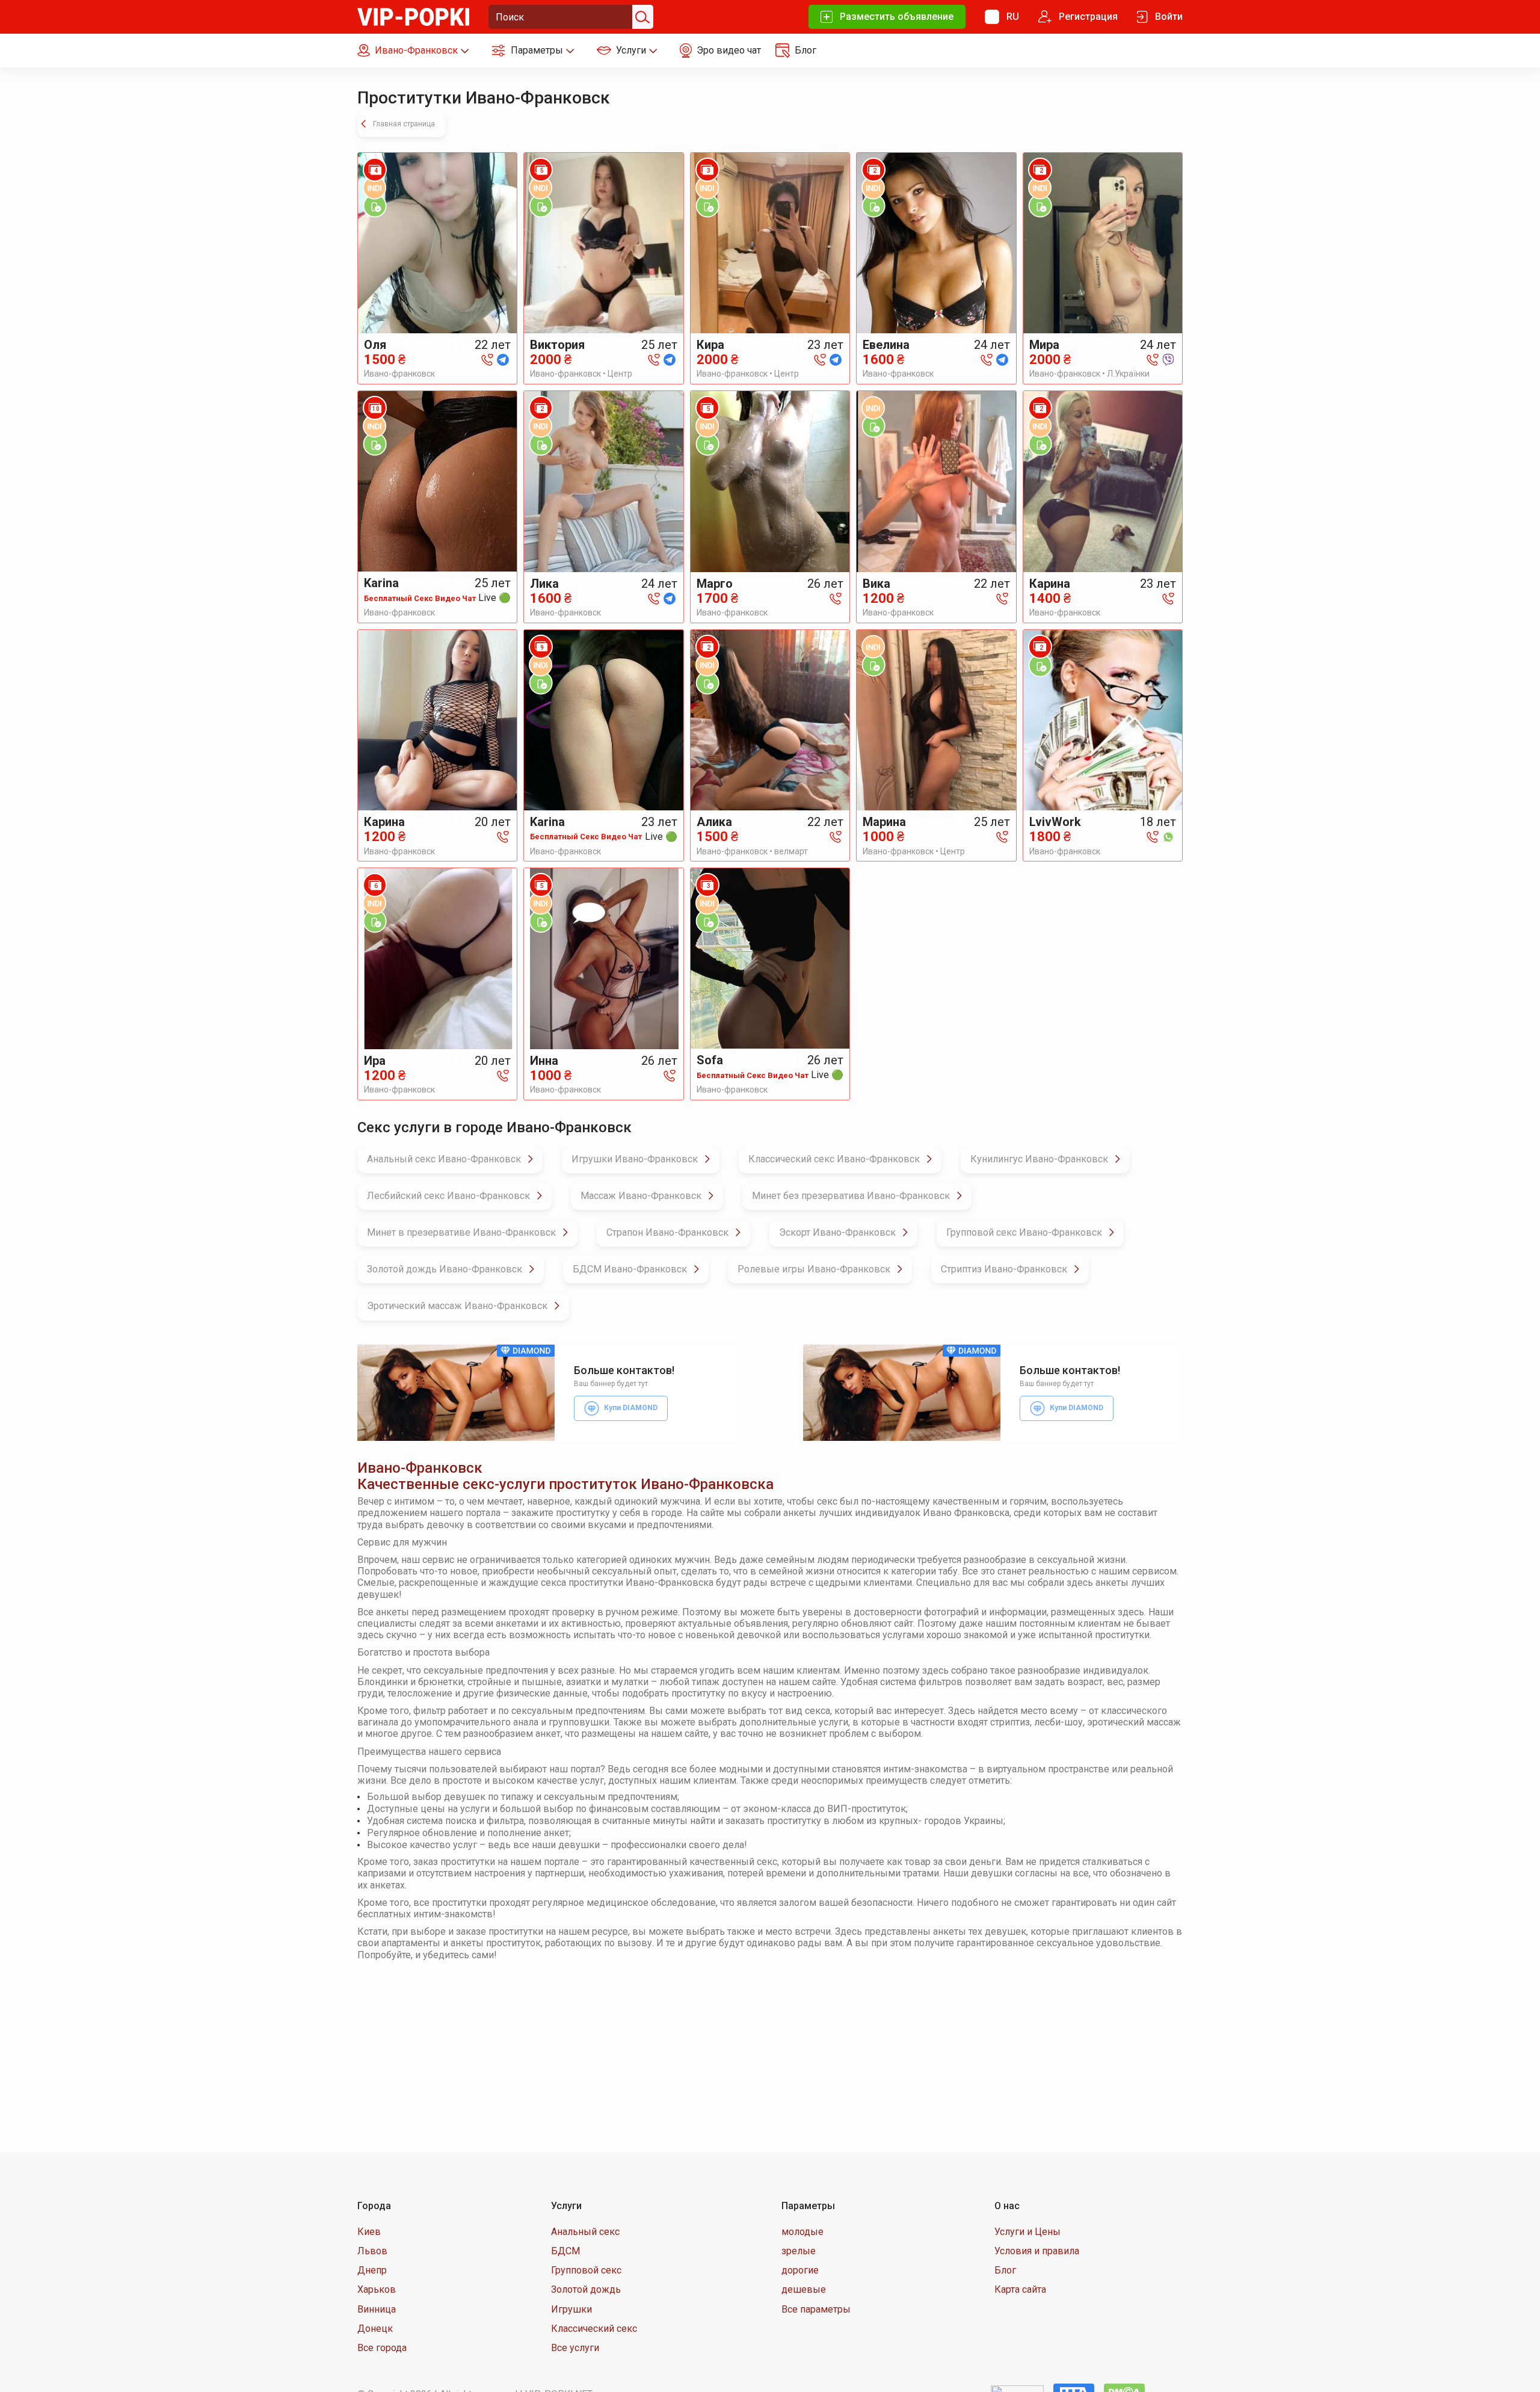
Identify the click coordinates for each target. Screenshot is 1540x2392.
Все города (382, 2348)
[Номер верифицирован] (375, 206)
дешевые (804, 2289)
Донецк (375, 2329)
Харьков (377, 2289)
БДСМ (565, 2251)
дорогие (800, 2270)
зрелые (799, 2251)
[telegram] (503, 359)
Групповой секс (586, 2270)
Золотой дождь (586, 2289)
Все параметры (816, 2309)
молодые (802, 2232)
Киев (369, 2232)
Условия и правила (1037, 2251)
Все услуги (575, 2348)
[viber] (1168, 359)
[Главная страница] (413, 16)
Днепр (372, 2270)
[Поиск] (641, 17)
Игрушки (571, 2309)
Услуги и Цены (1027, 2232)
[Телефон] (487, 359)
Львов (372, 2251)
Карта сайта (1020, 2289)
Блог (1005, 2270)
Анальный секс (585, 2232)
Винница (377, 2309)
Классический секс (594, 2329)
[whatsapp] (1168, 836)
